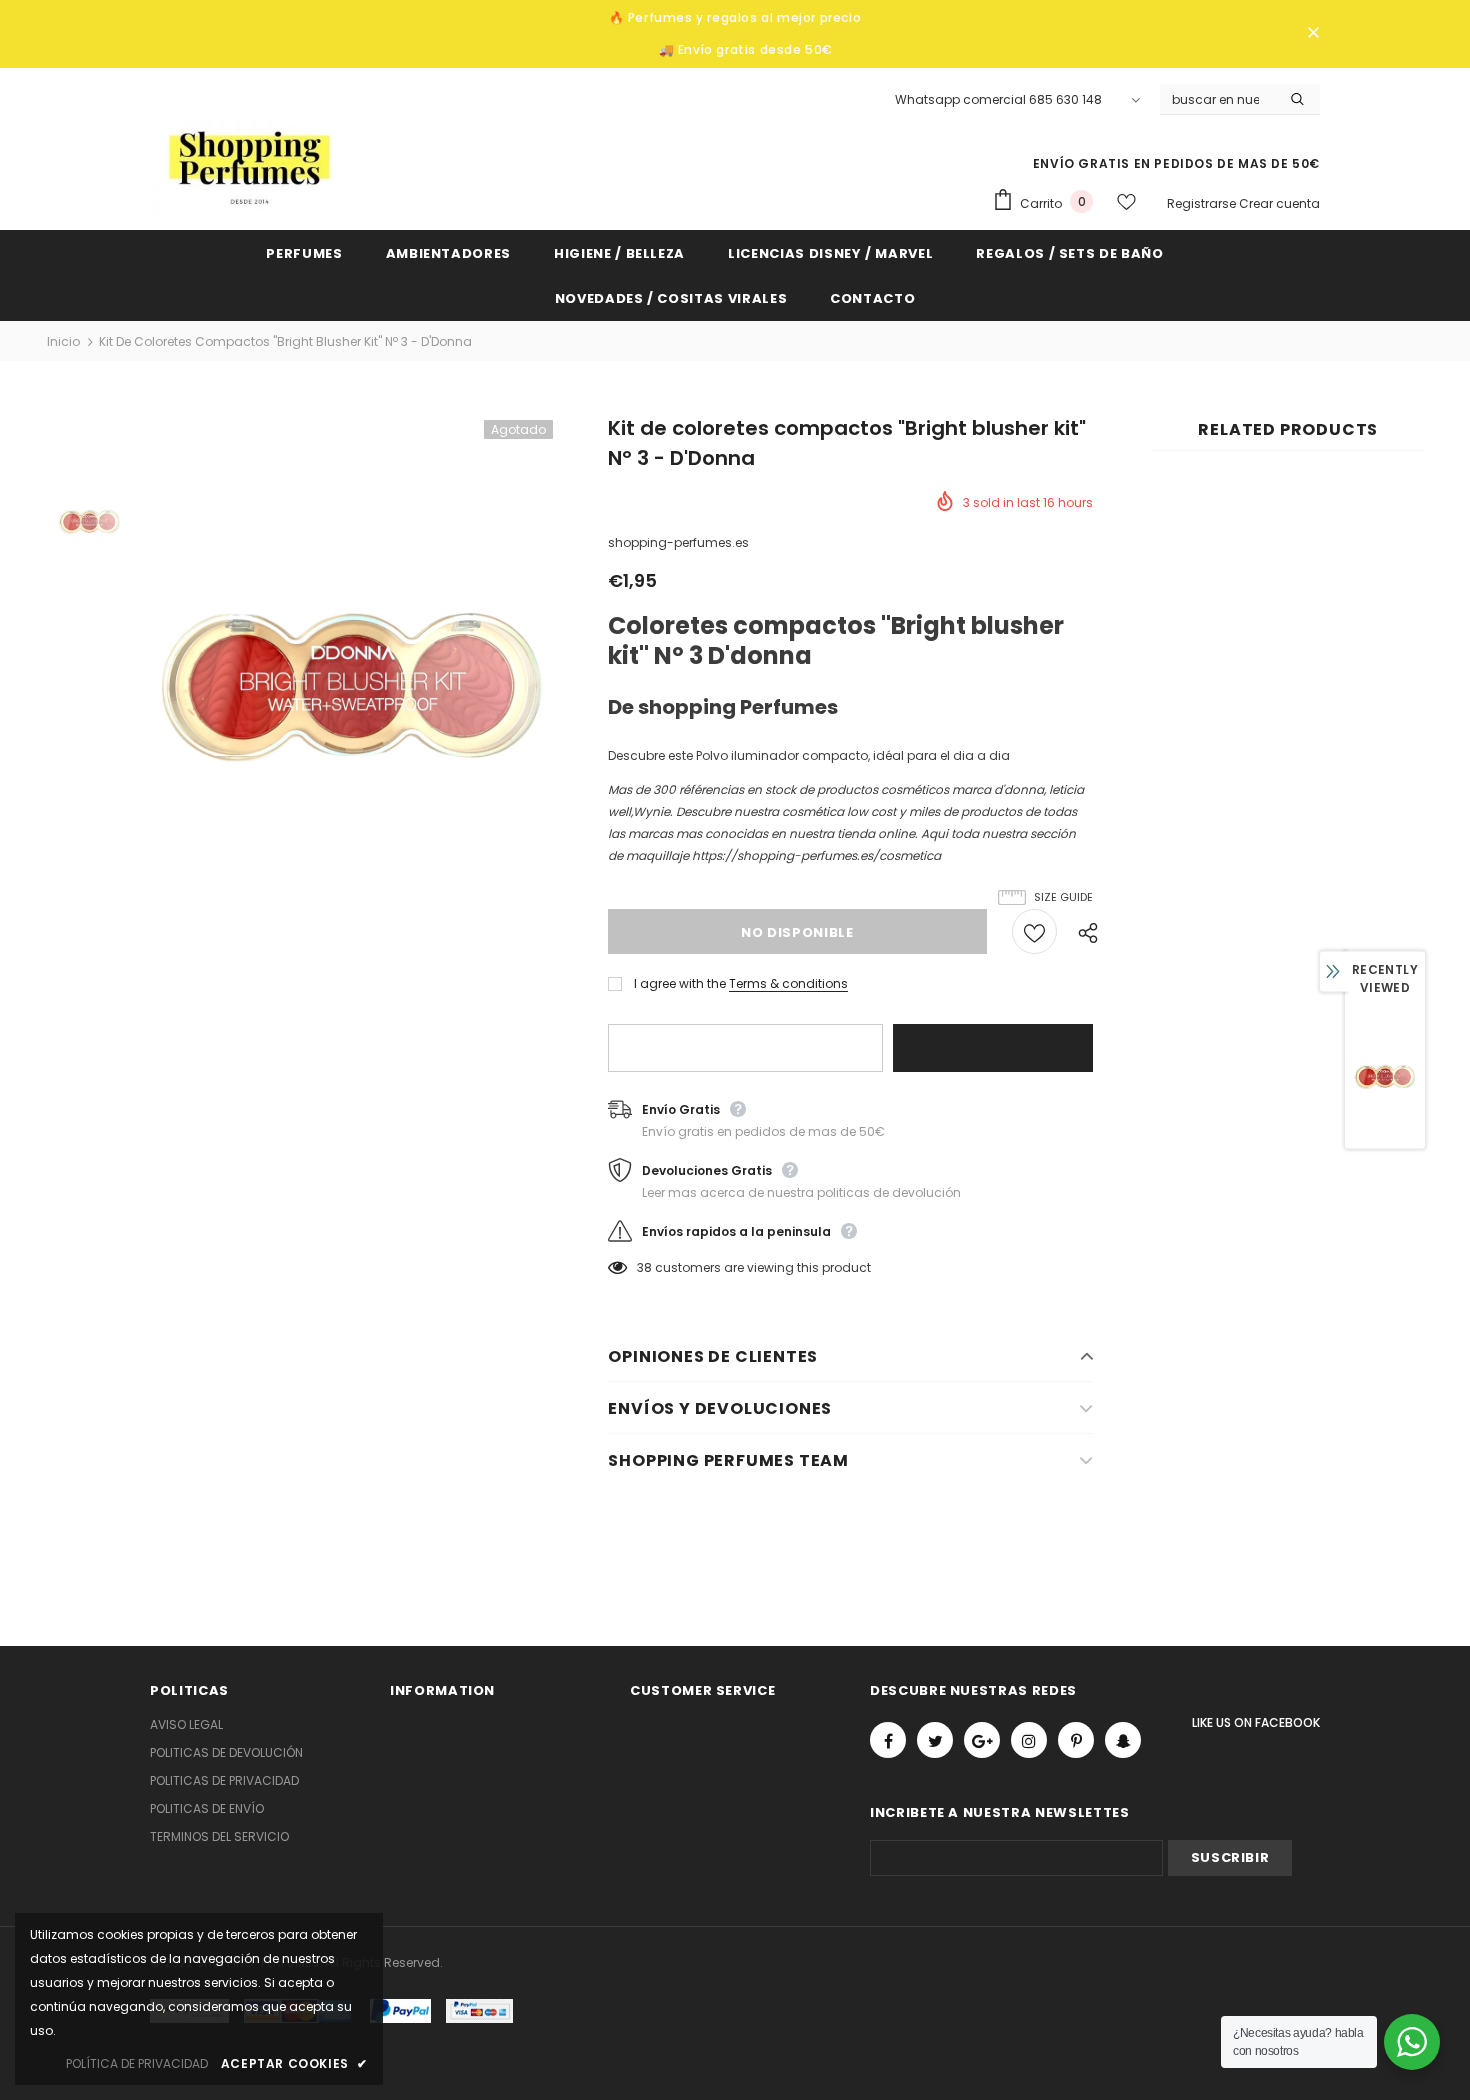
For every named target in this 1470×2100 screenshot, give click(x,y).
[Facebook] (888, 1740)
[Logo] (250, 165)
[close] (1313, 34)
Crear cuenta (1279, 203)
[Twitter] (935, 1740)
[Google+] (982, 1740)
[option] (353, 687)
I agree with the (680, 983)
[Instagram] (1029, 1740)
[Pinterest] (1076, 1740)
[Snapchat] (1123, 1740)
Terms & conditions (788, 983)
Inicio (63, 341)
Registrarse (1203, 203)
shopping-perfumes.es (678, 542)
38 (644, 1267)
